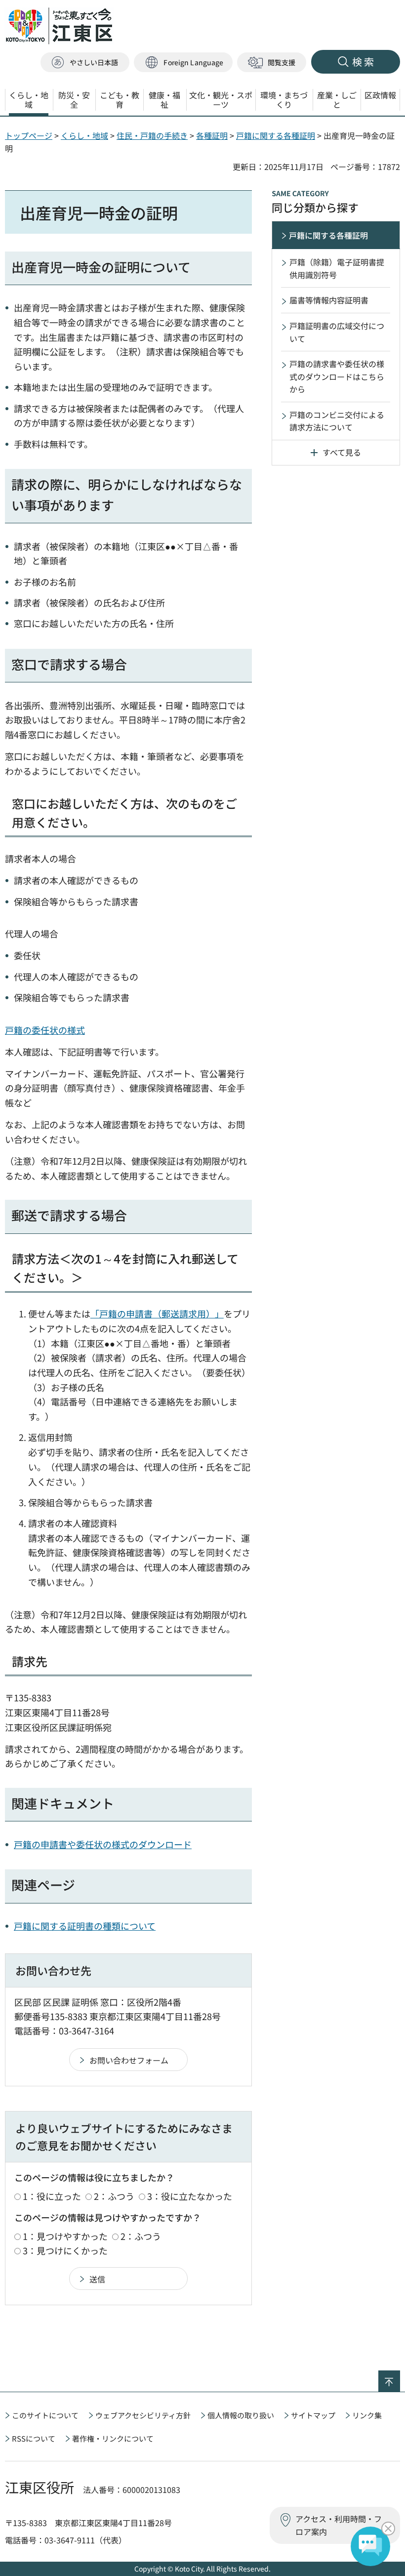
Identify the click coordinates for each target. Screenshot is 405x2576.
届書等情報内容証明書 (329, 300)
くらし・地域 (84, 135)
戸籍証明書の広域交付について (337, 332)
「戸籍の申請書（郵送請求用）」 (157, 1313)
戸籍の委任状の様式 (45, 1030)
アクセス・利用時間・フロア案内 (339, 2525)
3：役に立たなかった (190, 2196)
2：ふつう (114, 2196)
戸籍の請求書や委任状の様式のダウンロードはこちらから (337, 376)
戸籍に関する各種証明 (276, 135)
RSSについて (34, 2438)
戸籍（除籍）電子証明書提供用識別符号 (337, 268)
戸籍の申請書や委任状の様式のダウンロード (103, 1844)
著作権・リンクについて (113, 2438)
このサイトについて (45, 2415)
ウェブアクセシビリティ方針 (143, 2415)
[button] (183, 63)
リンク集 (367, 2415)
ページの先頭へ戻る (400, 2377)
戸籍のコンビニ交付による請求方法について (337, 421)
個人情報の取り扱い (241, 2415)
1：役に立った (52, 2196)
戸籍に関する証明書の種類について (85, 1926)
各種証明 (212, 135)
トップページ (29, 135)
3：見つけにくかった (65, 2250)
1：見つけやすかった (65, 2236)
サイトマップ (313, 2415)
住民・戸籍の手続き (152, 135)
